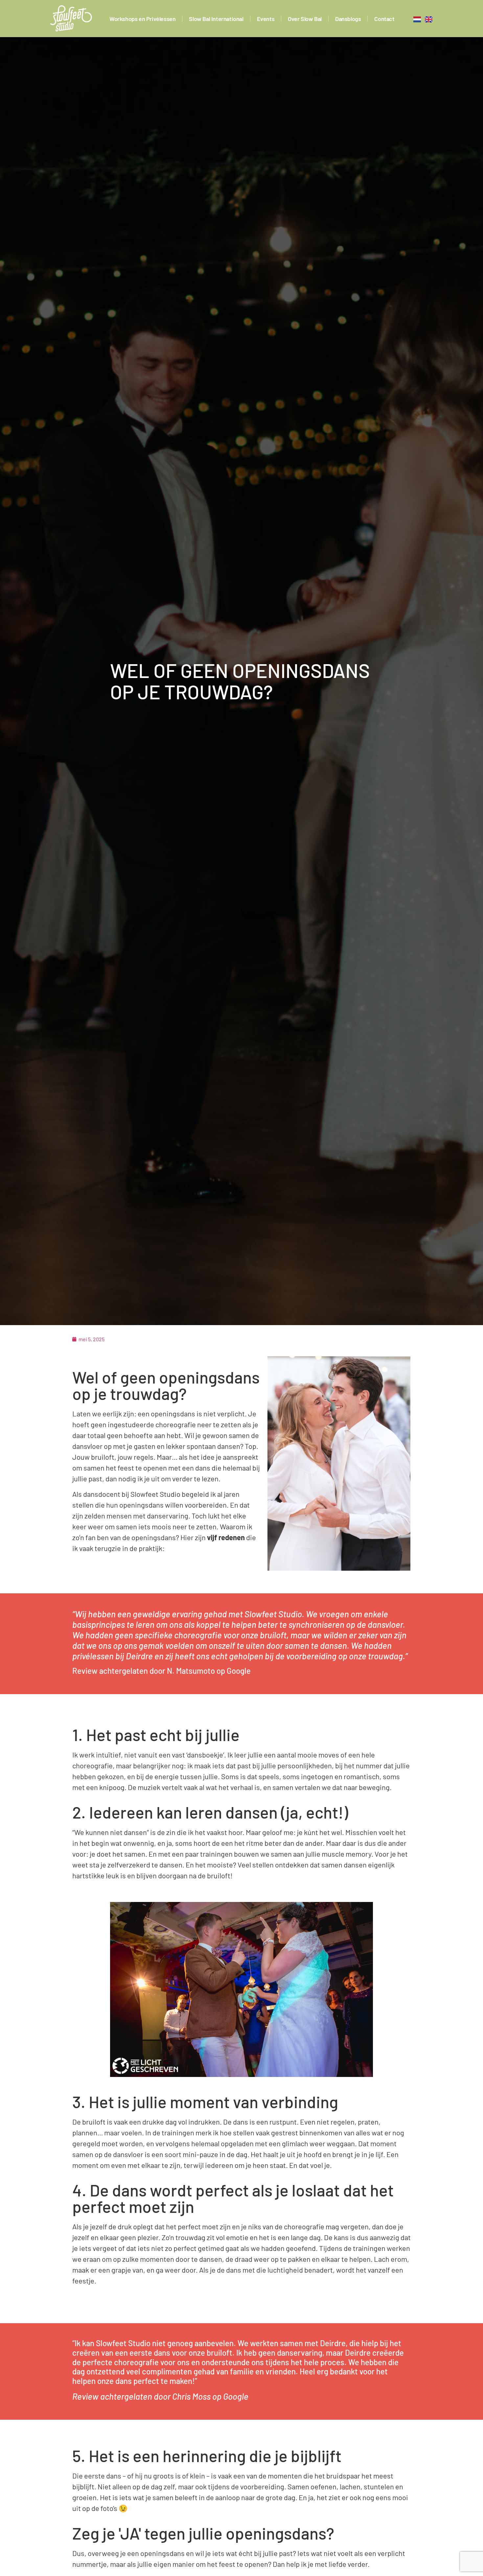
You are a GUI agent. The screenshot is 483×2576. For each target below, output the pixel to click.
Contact (384, 19)
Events (266, 19)
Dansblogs (348, 19)
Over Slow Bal (305, 19)
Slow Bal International (216, 19)
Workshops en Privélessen (142, 19)
